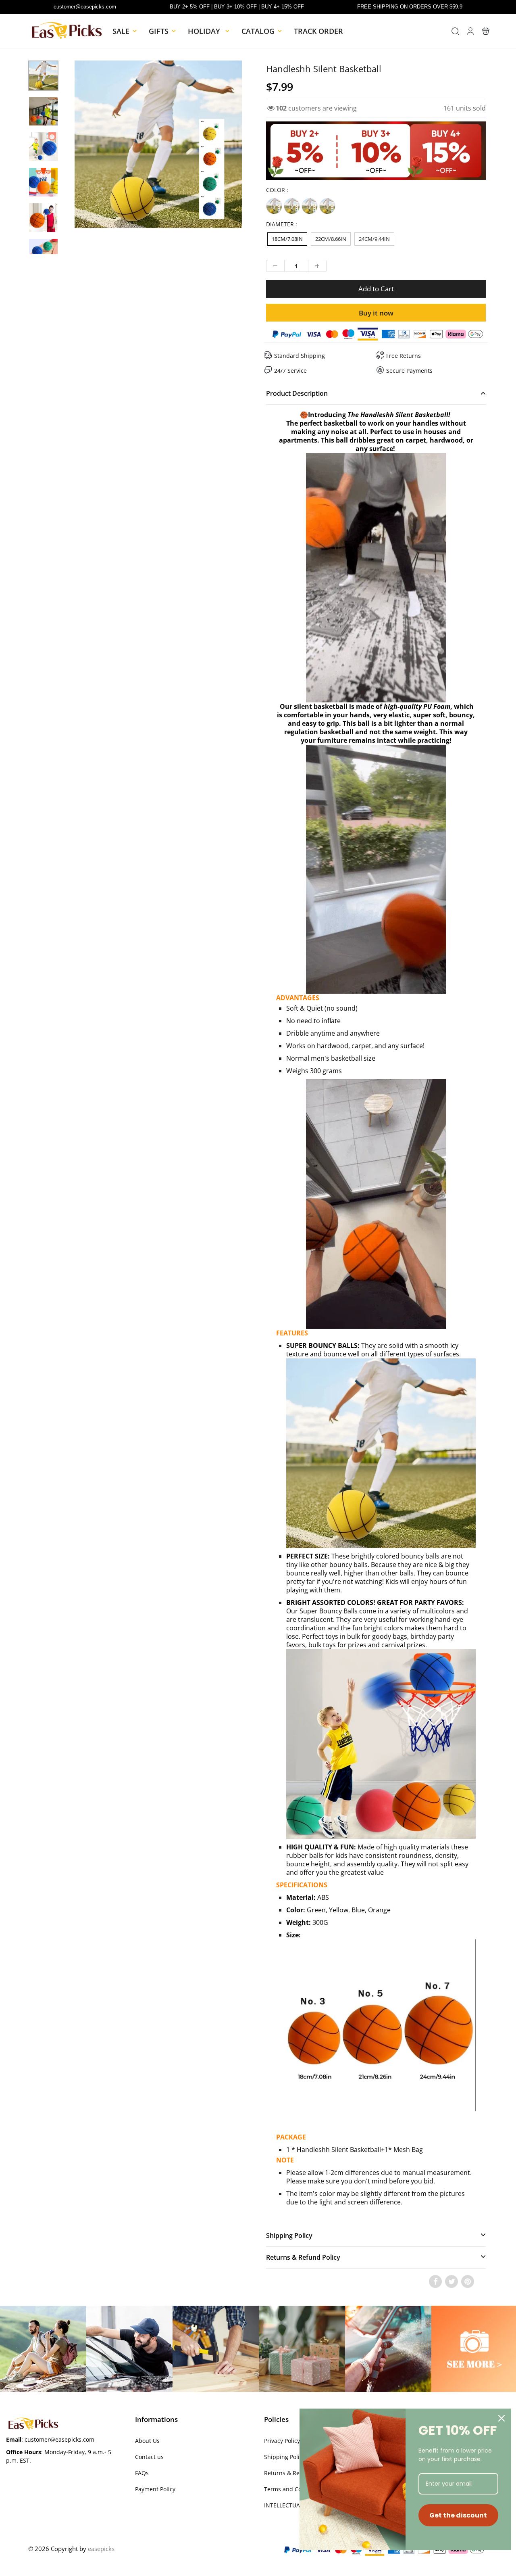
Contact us (149, 2457)
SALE (121, 31)
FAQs (142, 2473)
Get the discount (458, 2515)
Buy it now (376, 313)
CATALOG (258, 31)
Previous (45, 168)
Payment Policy (155, 2489)
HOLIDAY (205, 31)
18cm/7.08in (287, 239)
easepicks (101, 2549)
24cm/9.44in (374, 239)
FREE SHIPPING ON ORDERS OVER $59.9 (410, 7)
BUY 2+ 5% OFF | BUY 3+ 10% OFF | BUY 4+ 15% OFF (237, 7)
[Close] (501, 2418)
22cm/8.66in (331, 239)
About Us (147, 2441)
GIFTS (159, 31)
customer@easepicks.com (85, 7)
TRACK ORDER (318, 31)
